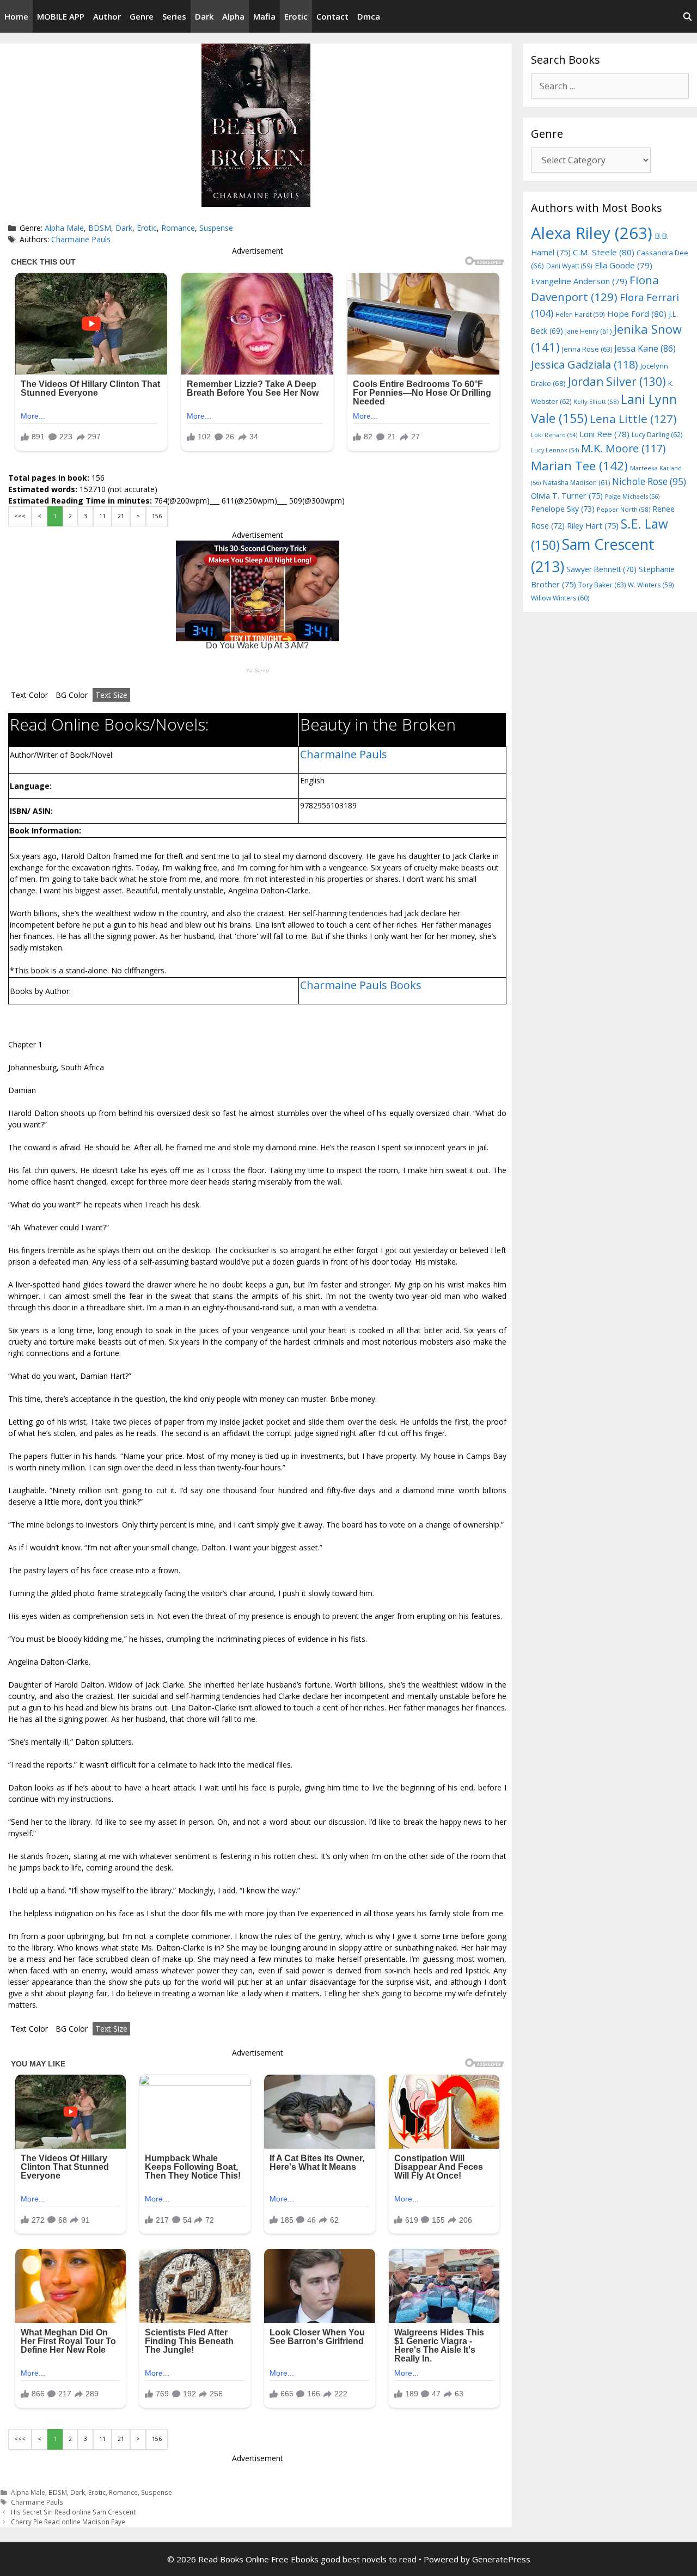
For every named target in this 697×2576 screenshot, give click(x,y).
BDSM (100, 228)
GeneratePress (501, 2559)
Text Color (29, 695)
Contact (332, 16)
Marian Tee (579, 466)
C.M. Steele (604, 252)
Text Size (111, 695)
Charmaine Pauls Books (361, 985)
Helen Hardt (580, 314)
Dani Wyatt (569, 266)
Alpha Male (64, 228)
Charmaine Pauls (81, 239)
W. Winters (651, 585)
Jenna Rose (587, 349)
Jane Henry (588, 331)
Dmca (369, 16)
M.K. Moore (623, 448)
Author (107, 16)
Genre (142, 16)
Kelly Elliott (596, 401)
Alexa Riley (592, 233)
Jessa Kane (645, 348)
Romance (178, 228)
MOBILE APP (61, 16)
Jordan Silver (617, 381)
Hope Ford (637, 314)
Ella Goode (623, 265)
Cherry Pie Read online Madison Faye (68, 2522)
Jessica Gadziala (585, 364)
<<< (20, 516)
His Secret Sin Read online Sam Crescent (73, 2512)
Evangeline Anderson (579, 281)
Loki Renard (554, 435)
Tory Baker (602, 585)
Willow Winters (560, 598)
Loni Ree (604, 434)
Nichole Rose (649, 482)
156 (157, 516)
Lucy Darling (657, 435)
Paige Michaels (632, 496)
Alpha (233, 16)
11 (102, 516)
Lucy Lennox (555, 450)
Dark (204, 16)
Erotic (296, 16)
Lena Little (633, 419)
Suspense (216, 228)
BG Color (72, 695)
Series (174, 16)
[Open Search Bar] (687, 16)
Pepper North (623, 509)
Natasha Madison (576, 483)
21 (121, 516)
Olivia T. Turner (567, 496)
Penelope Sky (563, 509)
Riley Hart (593, 526)
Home (16, 16)
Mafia (264, 16)
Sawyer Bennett (601, 569)
